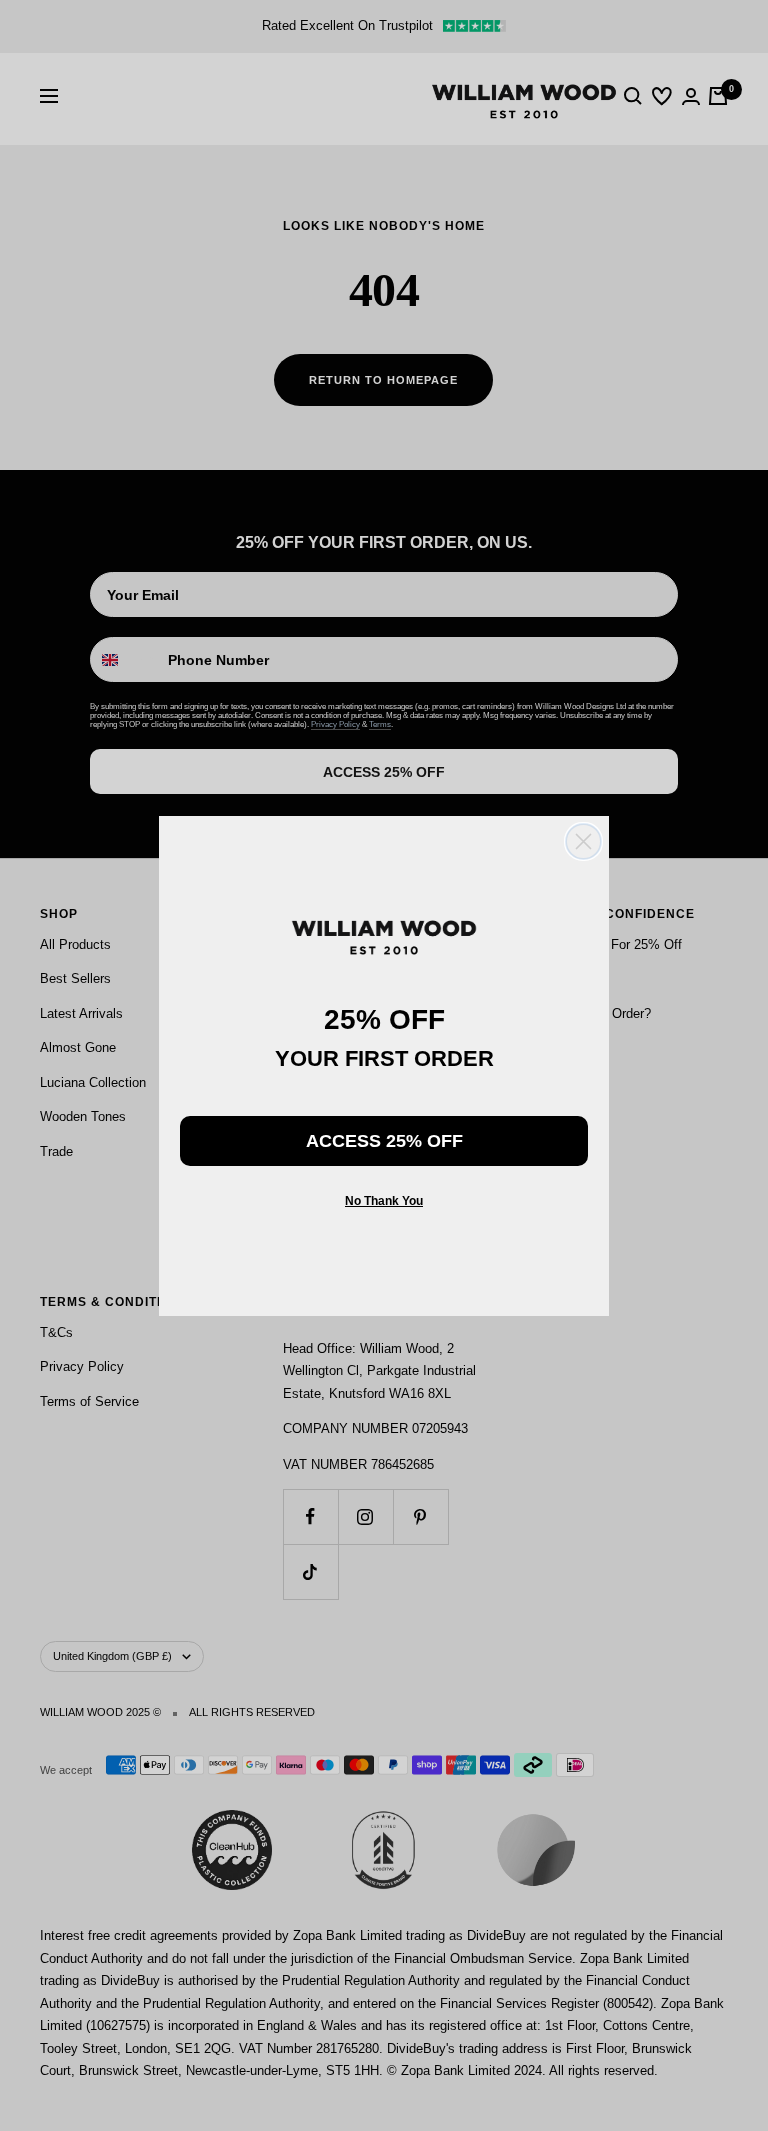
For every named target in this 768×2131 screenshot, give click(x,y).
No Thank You (384, 1201)
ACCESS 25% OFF (384, 1141)
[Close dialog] (583, 841)
